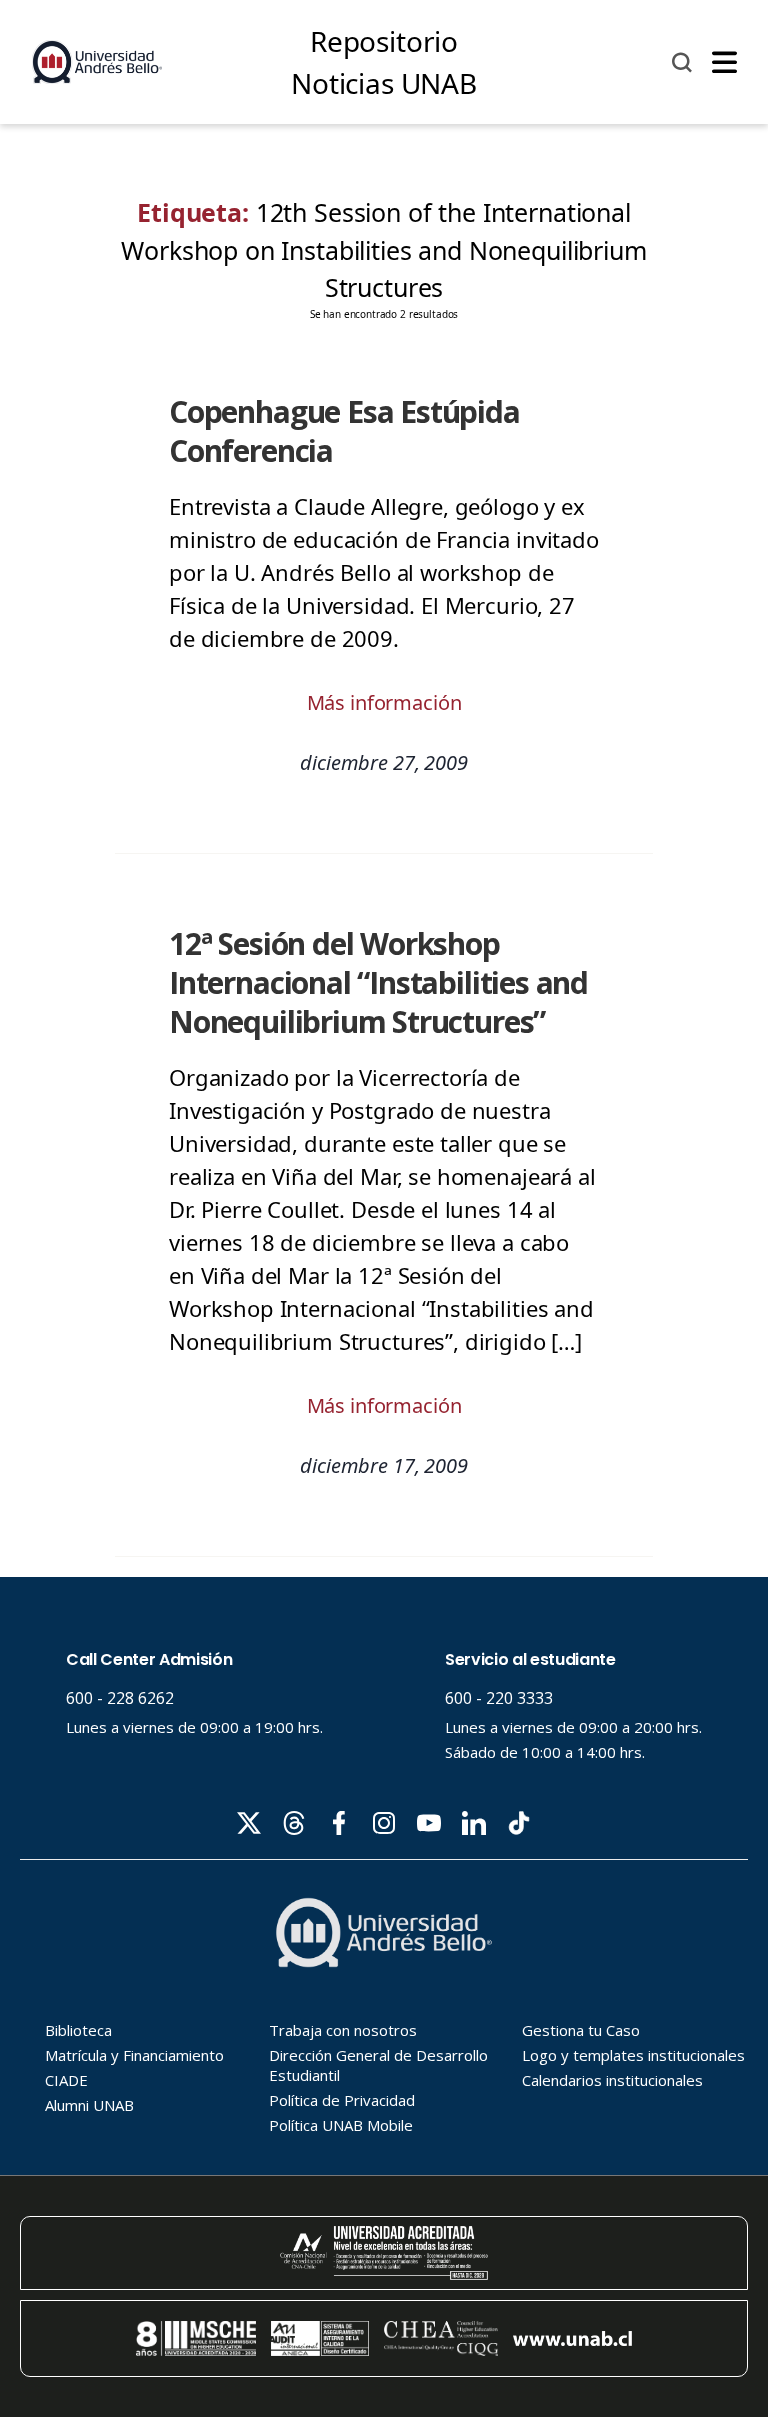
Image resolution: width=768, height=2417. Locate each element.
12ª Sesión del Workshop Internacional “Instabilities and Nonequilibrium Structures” (378, 982)
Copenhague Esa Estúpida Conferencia (344, 431)
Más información (384, 702)
